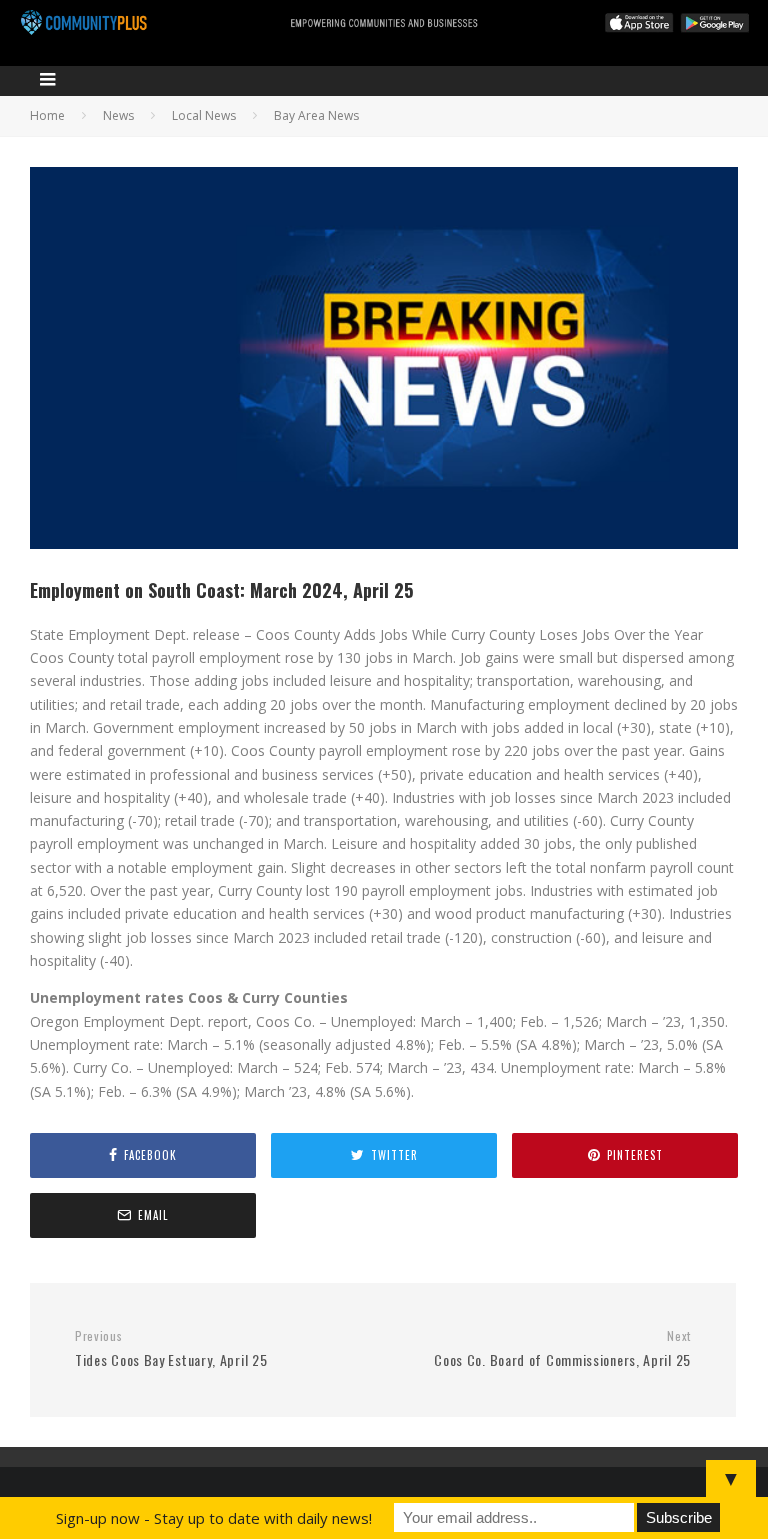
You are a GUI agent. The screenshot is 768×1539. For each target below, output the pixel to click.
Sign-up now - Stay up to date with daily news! (214, 1518)
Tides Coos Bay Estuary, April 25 (171, 1349)
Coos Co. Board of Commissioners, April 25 (562, 1349)
